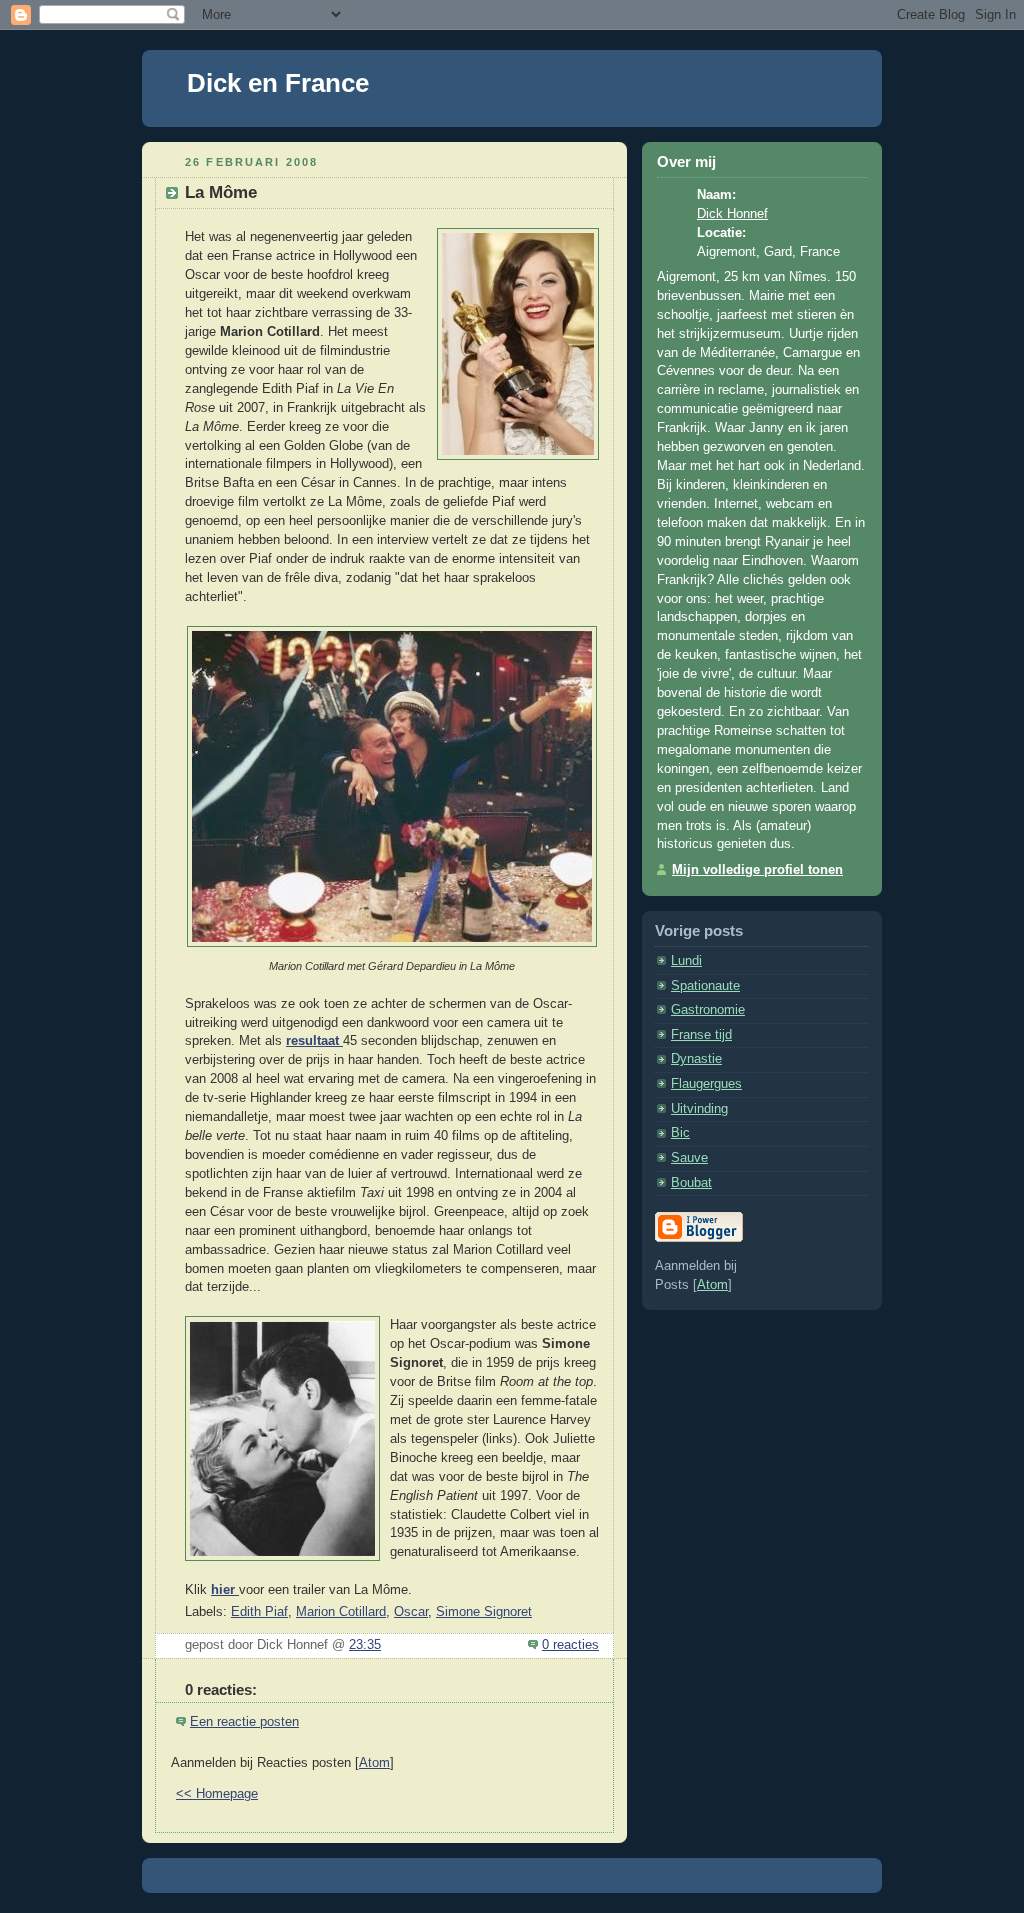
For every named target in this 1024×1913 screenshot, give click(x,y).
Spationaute (705, 986)
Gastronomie (708, 1010)
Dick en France (278, 83)
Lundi (686, 961)
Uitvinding (699, 1109)
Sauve (689, 1158)
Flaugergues (706, 1084)
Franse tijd (701, 1035)
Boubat (691, 1183)
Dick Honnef (732, 214)
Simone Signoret (484, 1612)
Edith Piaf (259, 1612)
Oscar (411, 1612)
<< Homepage (217, 1794)
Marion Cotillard (341, 1612)
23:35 (365, 1645)
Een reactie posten (244, 1722)
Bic (680, 1133)
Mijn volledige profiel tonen (757, 870)
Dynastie (696, 1059)
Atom (374, 1763)
